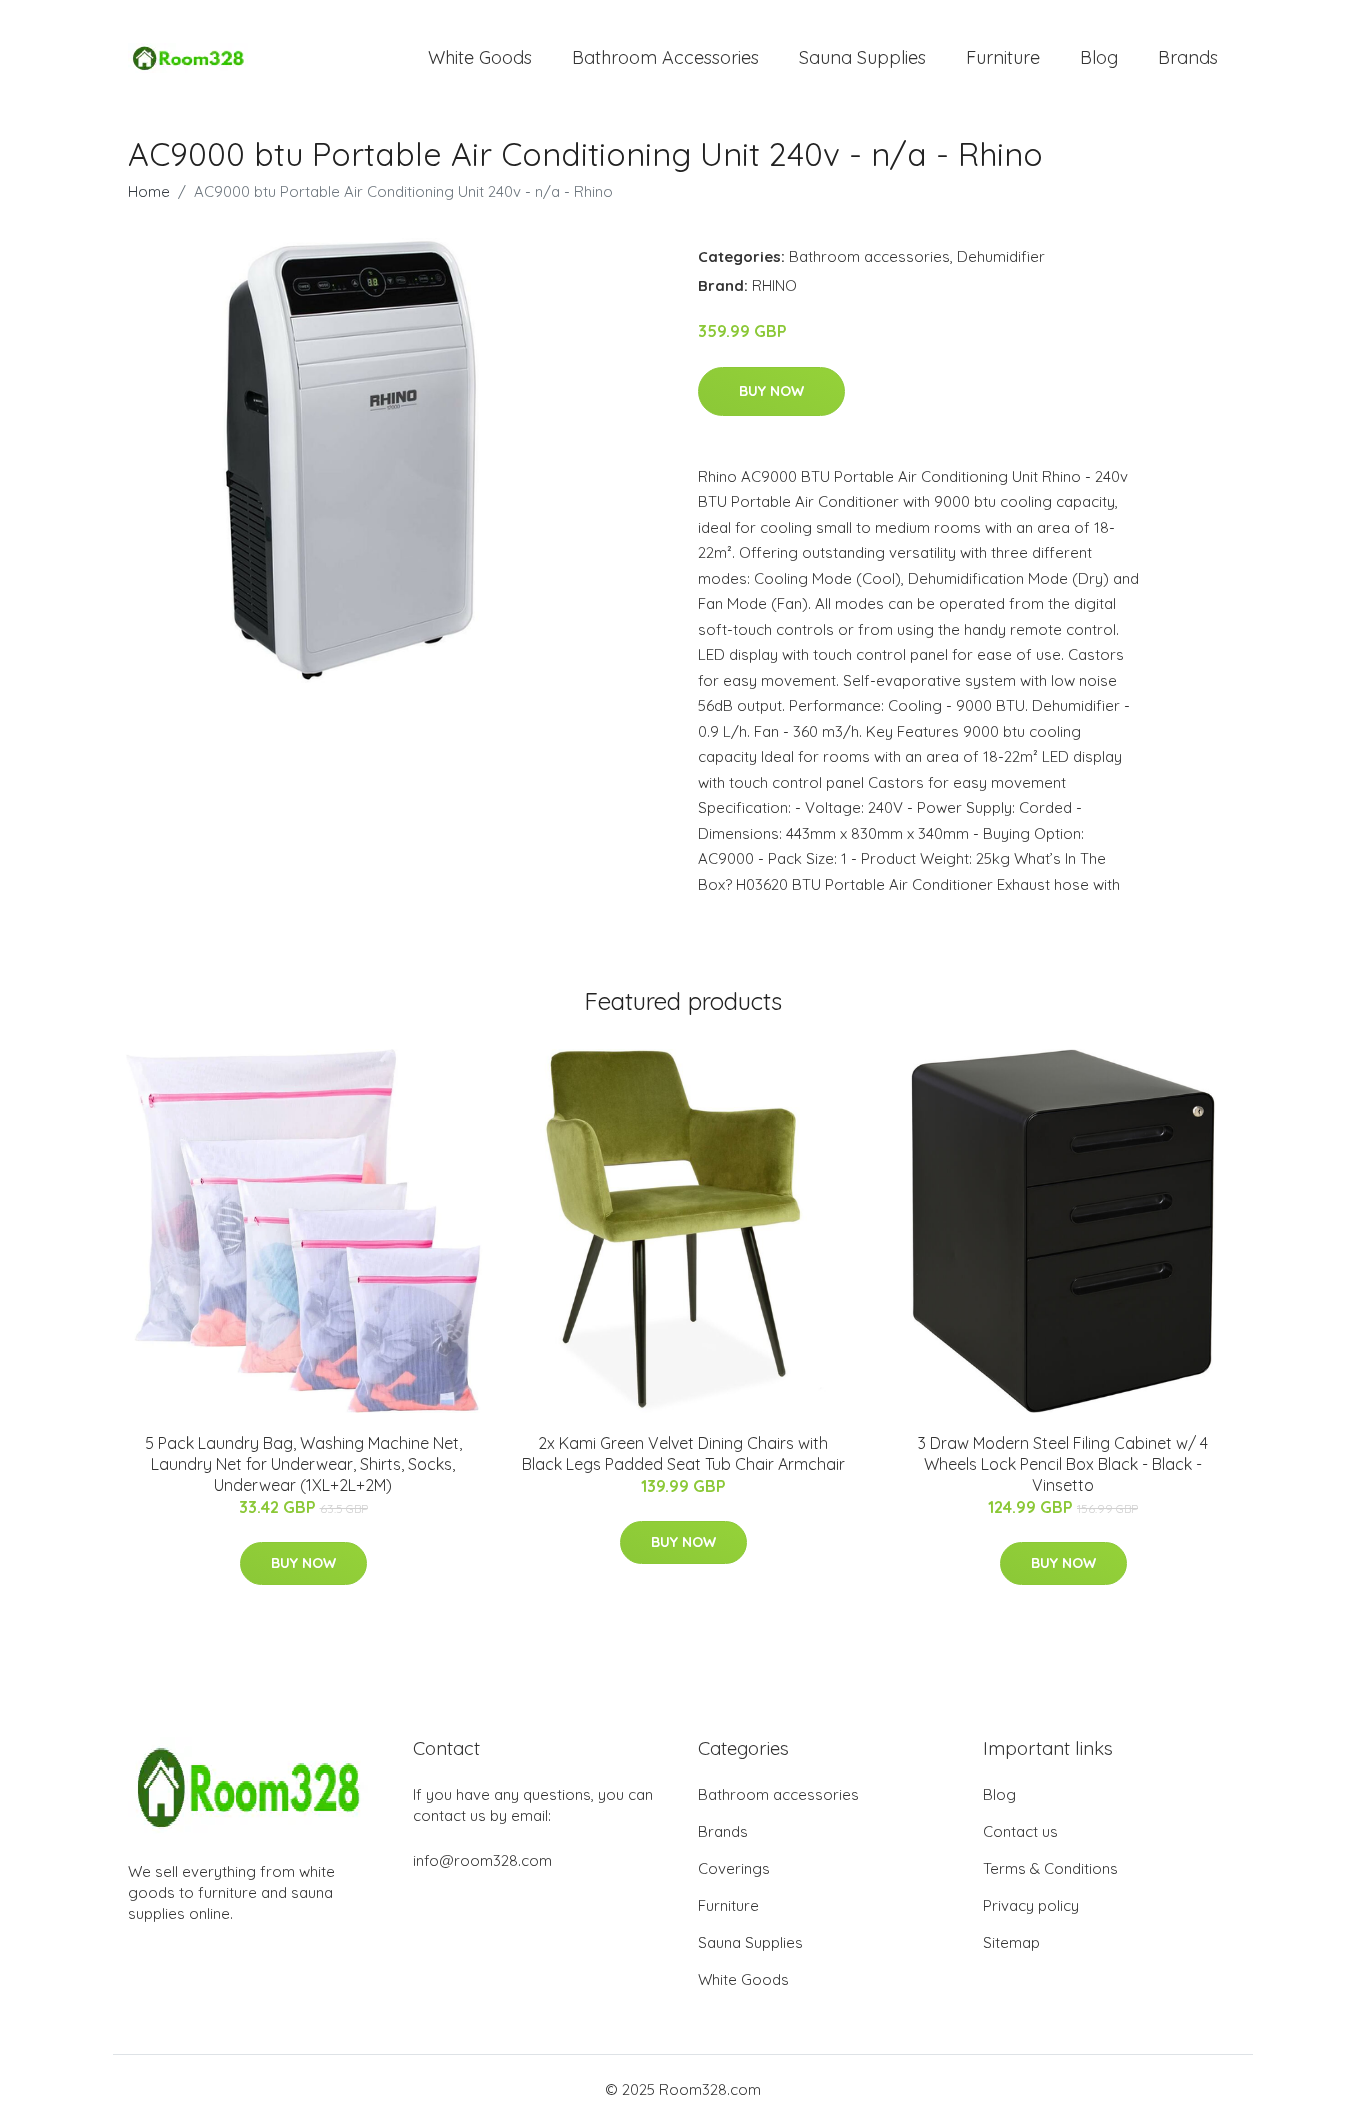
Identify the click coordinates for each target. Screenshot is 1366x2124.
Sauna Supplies (862, 57)
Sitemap (1011, 1942)
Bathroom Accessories (665, 57)
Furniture (1003, 57)
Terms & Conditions (1050, 1868)
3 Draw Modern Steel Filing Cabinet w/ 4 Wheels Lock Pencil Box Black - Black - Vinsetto (1063, 1464)
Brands (1188, 57)
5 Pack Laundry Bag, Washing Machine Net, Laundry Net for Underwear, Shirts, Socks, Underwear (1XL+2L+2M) (303, 1464)
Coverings (734, 1868)
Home (149, 191)
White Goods (480, 57)
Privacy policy (1031, 1905)
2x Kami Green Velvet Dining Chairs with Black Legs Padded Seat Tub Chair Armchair (683, 1453)
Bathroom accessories (869, 256)
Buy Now (771, 391)
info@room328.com (482, 1860)
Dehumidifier (1001, 256)
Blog (1099, 57)
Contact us (1020, 1831)
